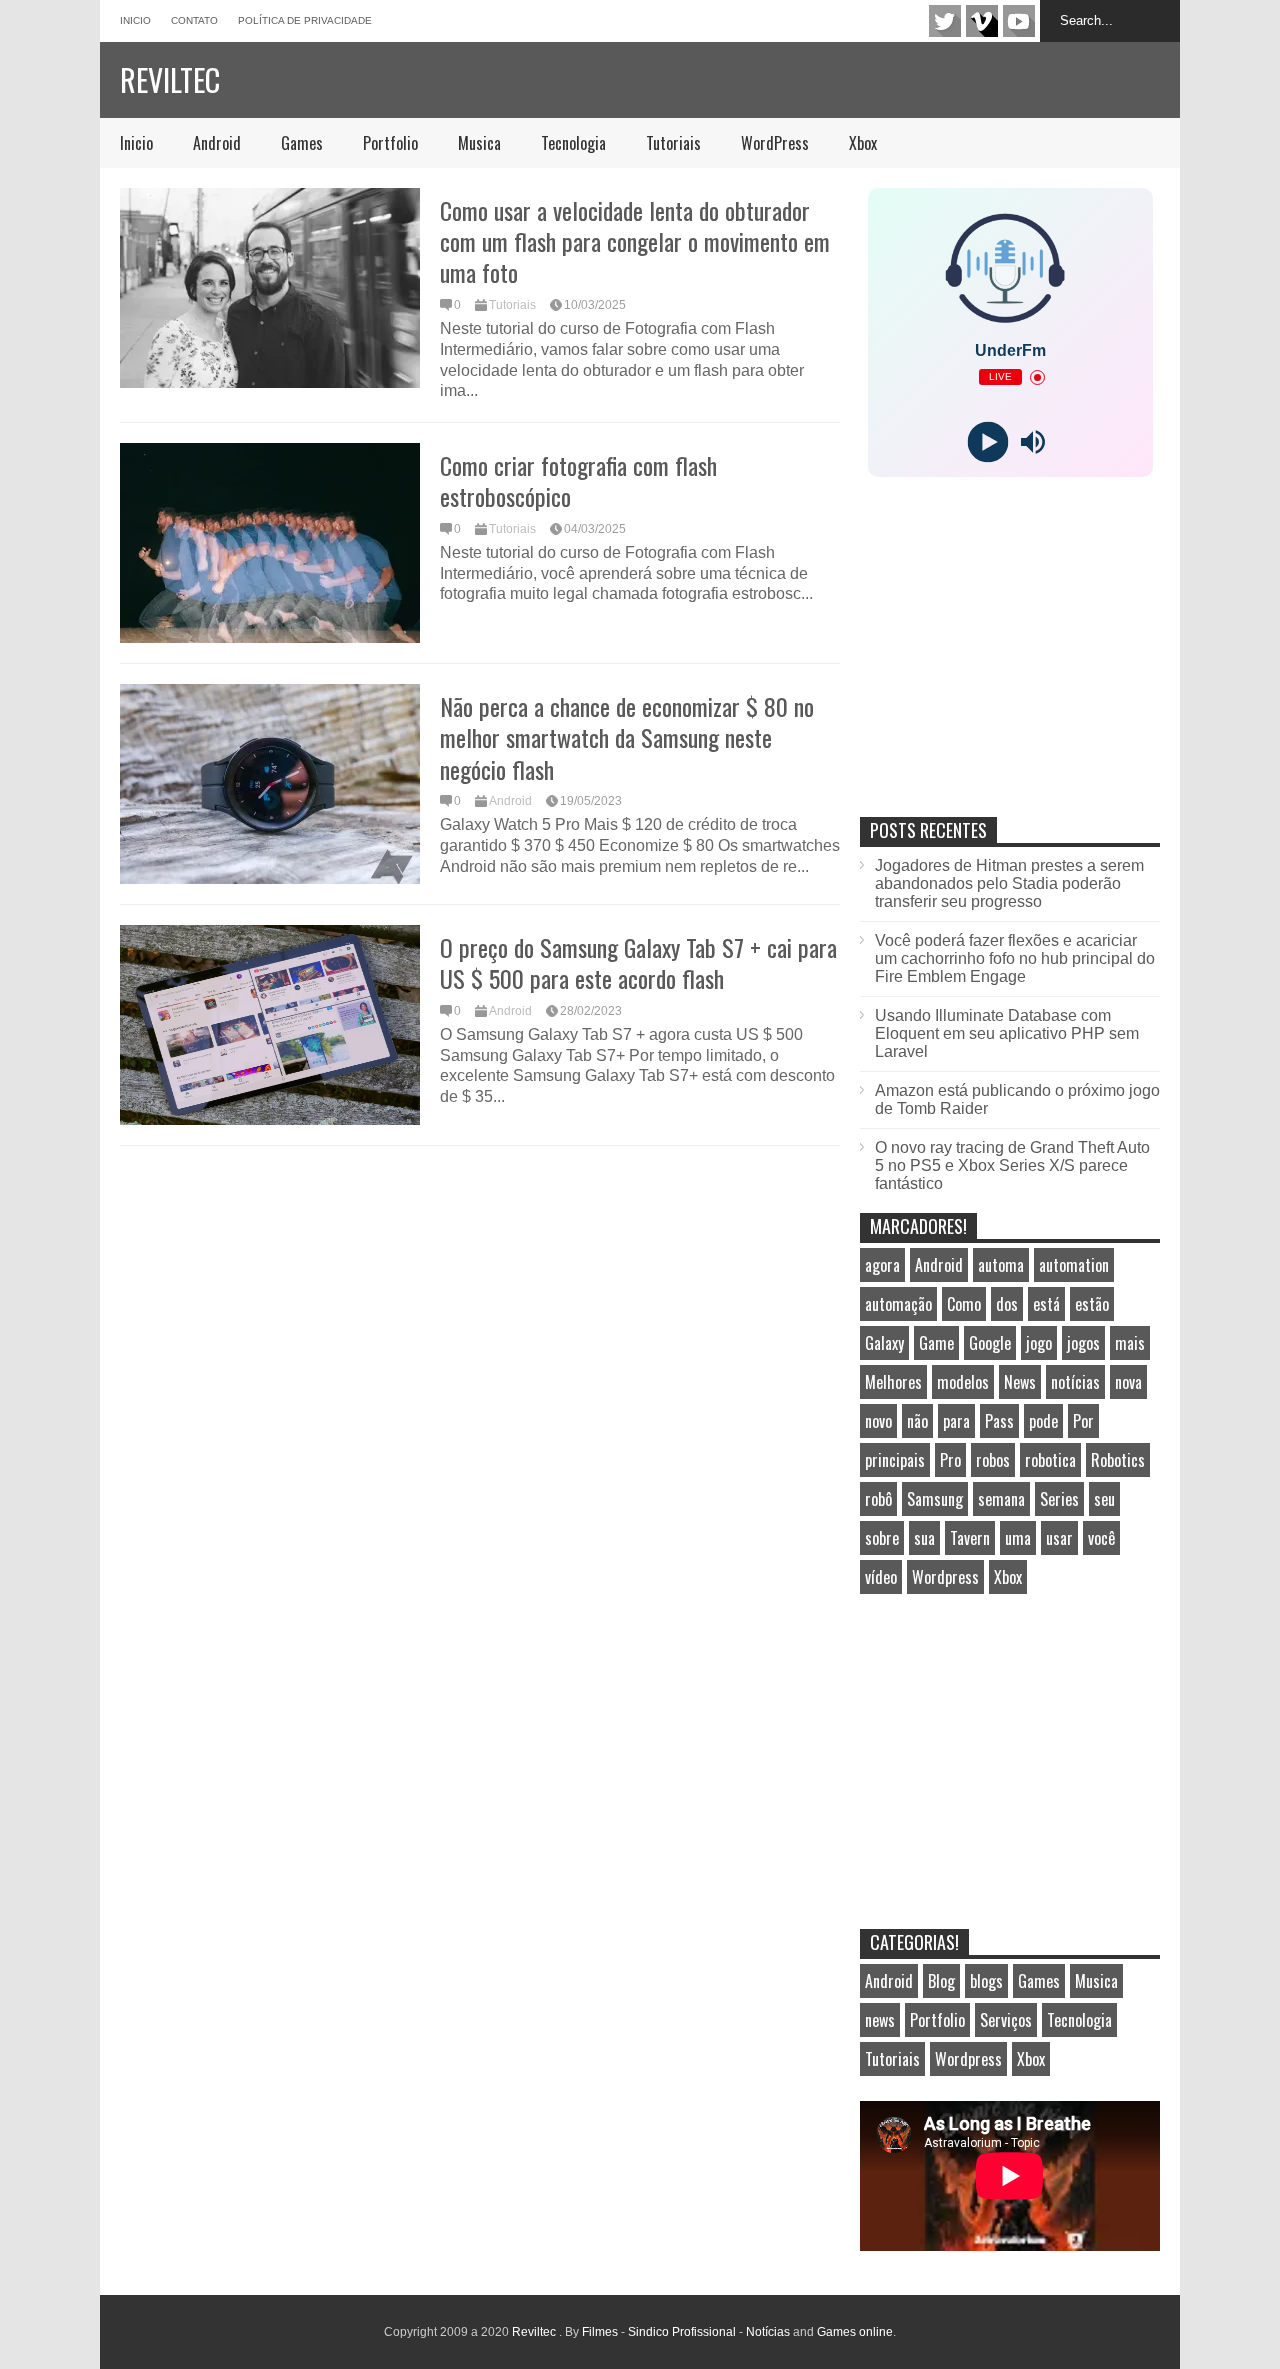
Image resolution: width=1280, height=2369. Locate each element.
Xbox (863, 143)
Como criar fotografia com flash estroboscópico (578, 480)
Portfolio (390, 143)
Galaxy (884, 1343)
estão (1092, 1304)
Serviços (1006, 2020)
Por (1083, 1421)
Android (217, 143)
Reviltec (170, 79)
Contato (194, 20)
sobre (882, 1538)
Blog (941, 1981)
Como (964, 1304)
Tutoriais (673, 143)
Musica (479, 143)
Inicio (135, 20)
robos (993, 1460)
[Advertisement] (1010, 668)
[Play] (987, 442)
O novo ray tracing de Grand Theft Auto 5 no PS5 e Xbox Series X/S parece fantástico (1012, 1165)
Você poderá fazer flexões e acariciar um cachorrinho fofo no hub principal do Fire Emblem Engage (1015, 958)
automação (898, 1304)
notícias (1075, 1382)
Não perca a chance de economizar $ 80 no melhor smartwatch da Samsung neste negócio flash (627, 737)
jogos (1083, 1343)
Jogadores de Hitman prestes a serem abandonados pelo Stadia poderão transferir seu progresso (1009, 883)
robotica (1050, 1460)
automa (1001, 1265)
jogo (1039, 1343)
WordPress (775, 143)
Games (302, 143)
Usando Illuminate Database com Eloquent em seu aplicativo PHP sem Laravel (1007, 1033)
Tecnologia (573, 143)
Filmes (600, 2332)
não (917, 1421)
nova (1128, 1382)
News (1020, 1382)
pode (1043, 1421)
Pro (950, 1460)
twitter (945, 21)
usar (1059, 1538)
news (880, 2020)
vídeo (881, 1577)
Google (990, 1343)
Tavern (970, 1538)
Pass (999, 1421)
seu (1104, 1499)
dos (1007, 1304)
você (1101, 1538)
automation (1074, 1265)
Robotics (1118, 1460)
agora (882, 1265)
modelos (963, 1382)
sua (924, 1538)
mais (1130, 1343)
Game (936, 1343)
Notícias (768, 2332)
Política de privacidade (305, 20)
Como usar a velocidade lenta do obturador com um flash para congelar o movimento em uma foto (635, 241)
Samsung (935, 1499)
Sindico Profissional (682, 2332)
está (1046, 1304)
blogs (986, 1981)
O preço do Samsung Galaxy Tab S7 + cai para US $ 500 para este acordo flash (638, 962)
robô (878, 1499)
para (956, 1421)
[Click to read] (270, 288)
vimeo (982, 21)
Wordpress (945, 1577)
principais (895, 1460)
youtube (1019, 21)
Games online (855, 2332)
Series (1059, 1499)
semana (1001, 1499)
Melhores (893, 1382)
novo (878, 1421)
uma (1018, 1538)
